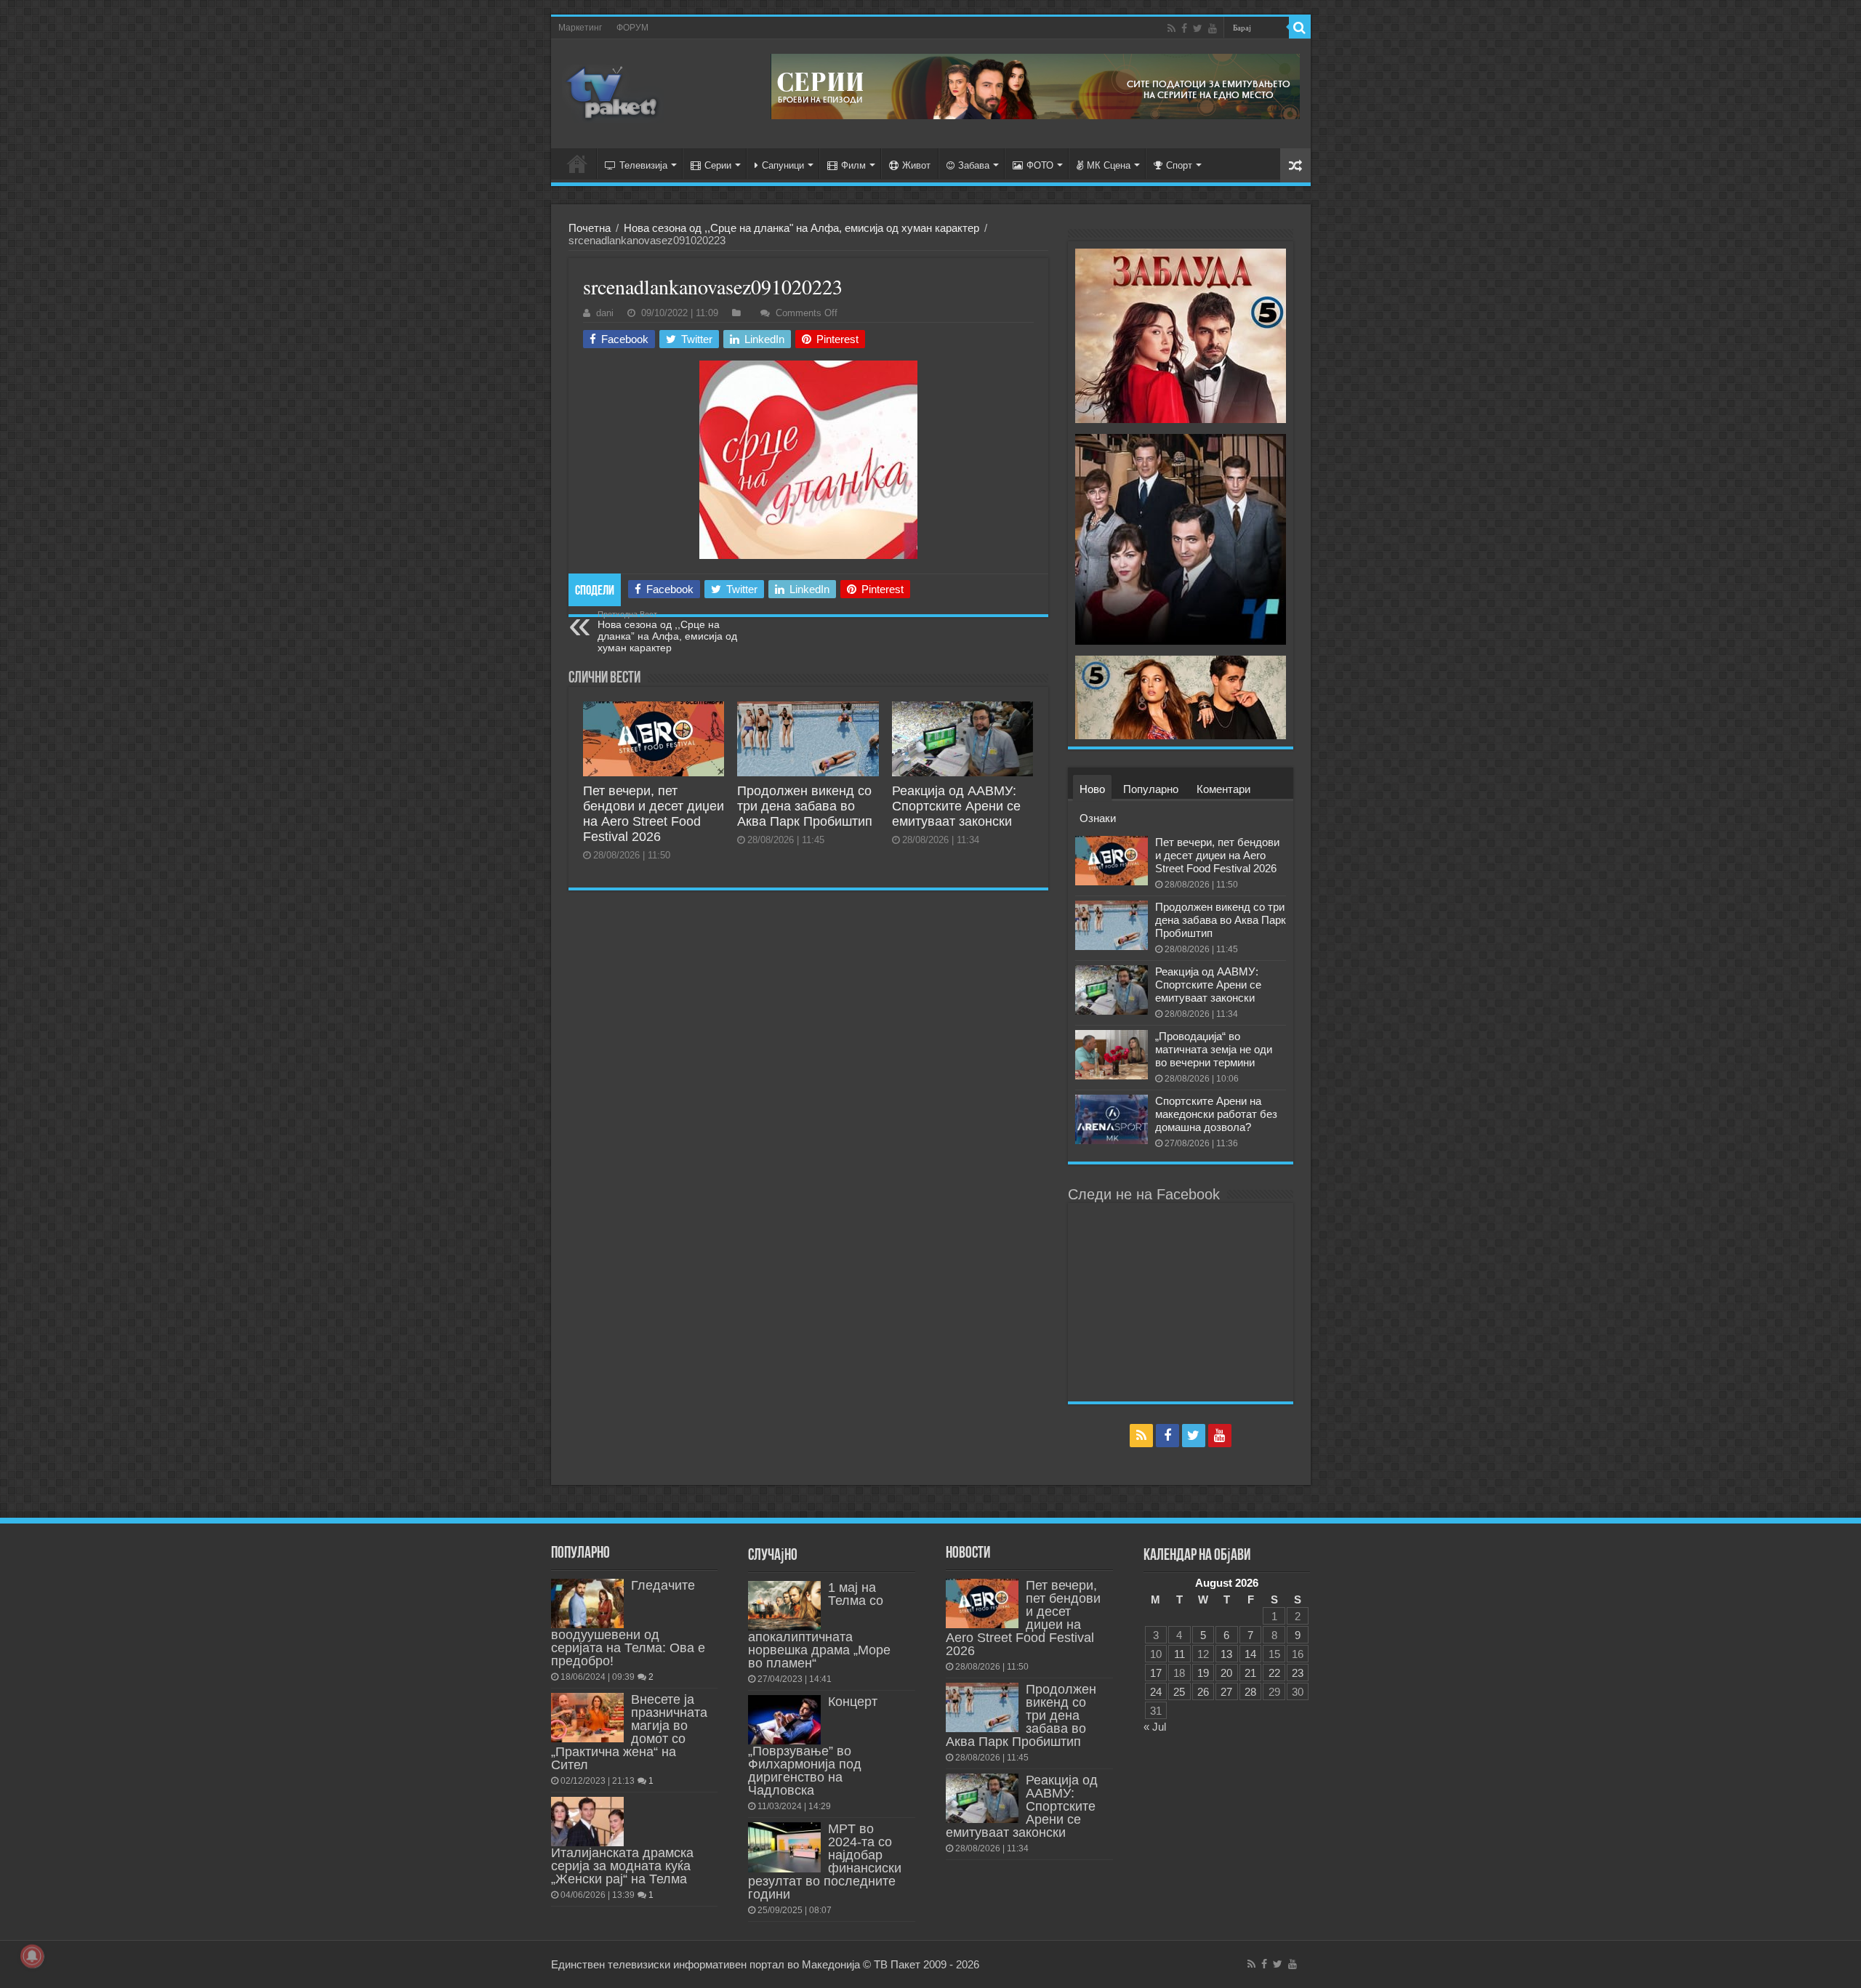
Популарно (1151, 789)
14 (1250, 1654)
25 (1179, 1692)
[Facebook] (1184, 28)
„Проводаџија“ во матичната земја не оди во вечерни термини (1214, 1049)
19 (1203, 1673)
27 (1226, 1692)
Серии (718, 165)
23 (1298, 1673)
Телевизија (643, 165)
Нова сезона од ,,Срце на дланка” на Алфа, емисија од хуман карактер (667, 632)
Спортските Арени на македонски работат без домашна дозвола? (1216, 1114)
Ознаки (1098, 818)
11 (1179, 1654)
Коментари (1223, 789)
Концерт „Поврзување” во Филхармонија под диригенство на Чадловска (813, 1746)
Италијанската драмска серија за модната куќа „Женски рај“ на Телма (622, 1866)
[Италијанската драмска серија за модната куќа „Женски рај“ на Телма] (587, 1822)
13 (1226, 1654)
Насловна (577, 164)
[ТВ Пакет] (613, 94)
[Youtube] (1213, 28)
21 (1250, 1673)
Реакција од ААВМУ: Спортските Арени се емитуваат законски (956, 806)
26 (1203, 1692)
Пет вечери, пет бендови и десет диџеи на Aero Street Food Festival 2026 (654, 814)
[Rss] (1171, 28)
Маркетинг (580, 28)
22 (1274, 1673)
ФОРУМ (632, 28)
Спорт (1179, 165)
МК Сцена (1109, 165)
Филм (853, 165)
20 (1226, 1673)
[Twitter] (1198, 28)
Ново (1092, 789)
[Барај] (1300, 28)
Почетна (590, 228)
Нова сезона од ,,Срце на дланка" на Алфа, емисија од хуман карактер (801, 228)
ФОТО (1040, 165)
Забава (974, 165)
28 (1250, 1692)
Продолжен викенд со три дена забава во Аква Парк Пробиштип (805, 806)
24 (1156, 1692)
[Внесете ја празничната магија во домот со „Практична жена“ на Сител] (587, 1718)
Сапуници (783, 165)
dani (605, 313)
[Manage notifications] (32, 1956)
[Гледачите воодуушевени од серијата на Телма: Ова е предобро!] (587, 1603)
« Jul (1155, 1727)
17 (1156, 1673)
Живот (916, 165)
